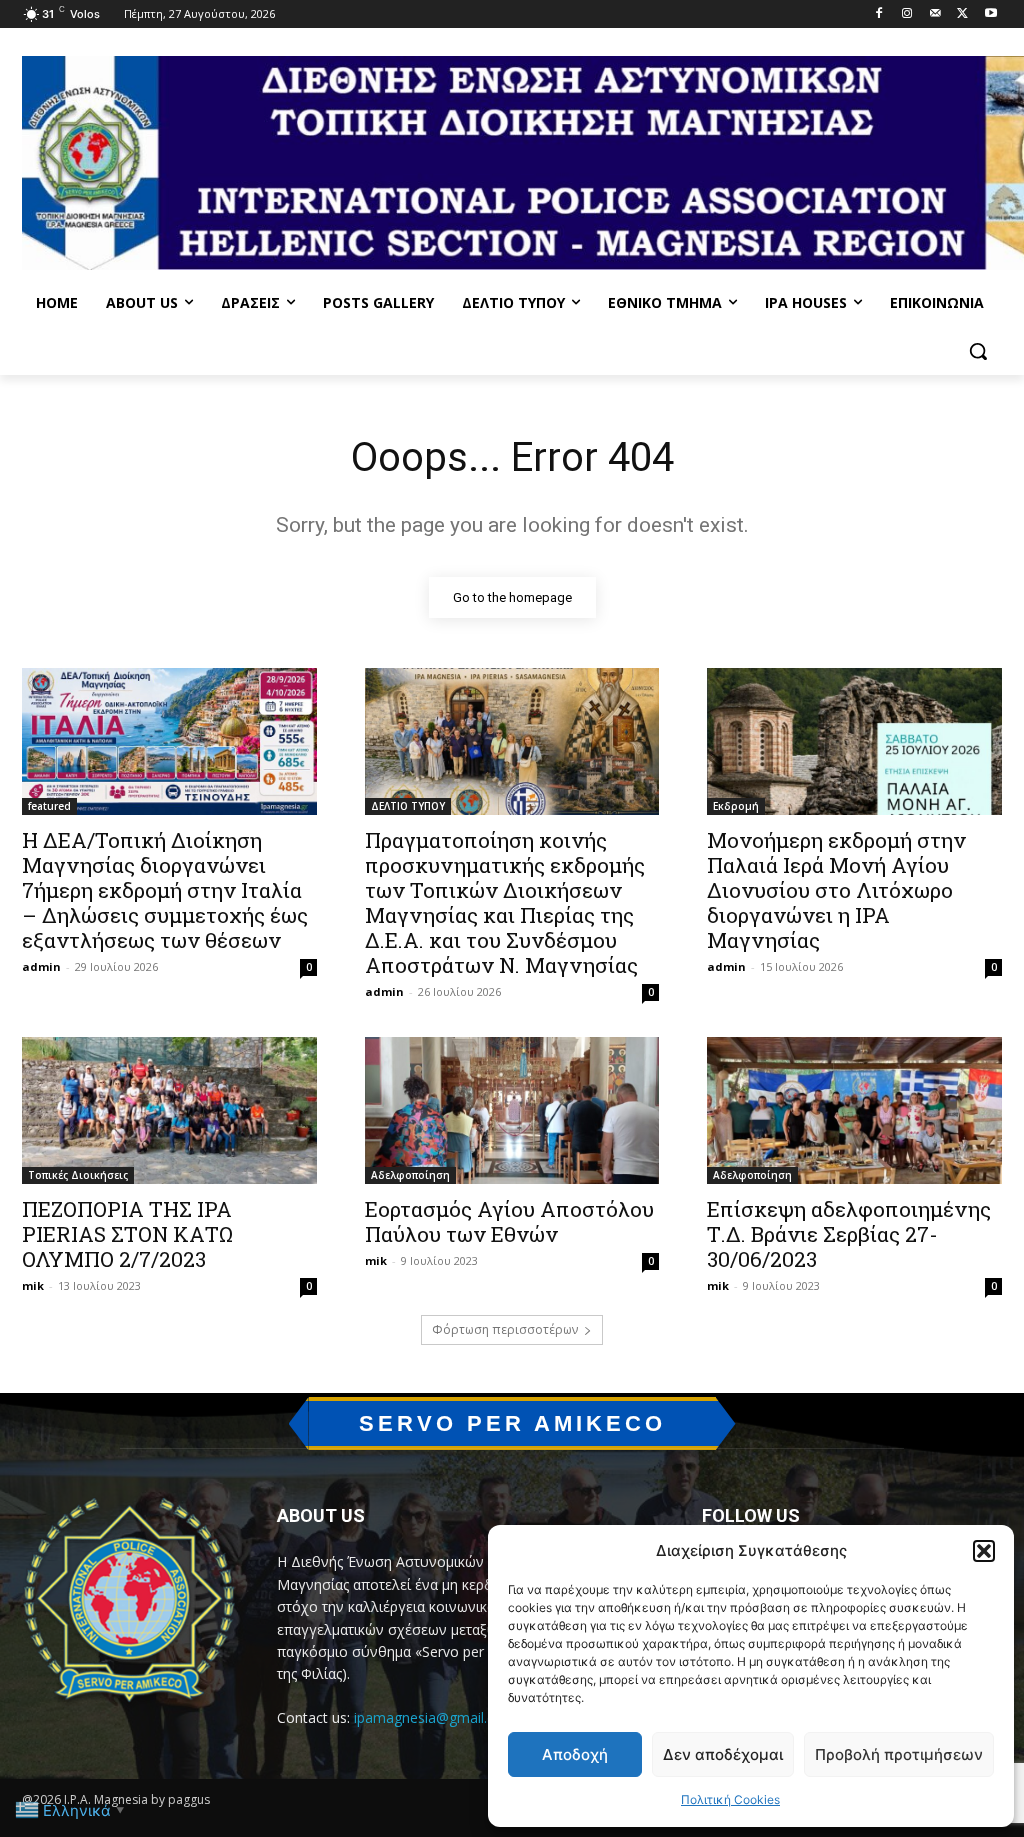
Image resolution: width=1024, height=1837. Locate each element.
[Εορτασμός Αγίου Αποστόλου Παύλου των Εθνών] (512, 1110)
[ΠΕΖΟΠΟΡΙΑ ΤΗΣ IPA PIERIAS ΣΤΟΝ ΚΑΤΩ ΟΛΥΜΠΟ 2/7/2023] (169, 1110)
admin (41, 966)
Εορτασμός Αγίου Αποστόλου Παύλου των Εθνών (509, 1221)
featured (49, 806)
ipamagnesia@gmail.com (435, 1717)
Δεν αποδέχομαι (723, 1754)
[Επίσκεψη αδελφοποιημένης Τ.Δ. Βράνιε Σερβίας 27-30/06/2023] (854, 1110)
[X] (962, 14)
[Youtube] (990, 14)
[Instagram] (907, 14)
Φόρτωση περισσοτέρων (505, 1329)
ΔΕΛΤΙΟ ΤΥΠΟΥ (408, 806)
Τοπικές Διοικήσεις (78, 1175)
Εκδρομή (736, 806)
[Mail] (935, 14)
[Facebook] (879, 14)
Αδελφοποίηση (410, 1175)
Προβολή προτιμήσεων (899, 1754)
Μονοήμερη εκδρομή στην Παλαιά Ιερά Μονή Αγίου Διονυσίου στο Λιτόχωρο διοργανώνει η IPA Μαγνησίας (836, 890)
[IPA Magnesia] (129, 1604)
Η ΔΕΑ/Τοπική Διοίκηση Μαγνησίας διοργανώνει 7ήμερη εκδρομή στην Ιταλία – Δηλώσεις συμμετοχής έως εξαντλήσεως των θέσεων (165, 890)
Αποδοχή (575, 1754)
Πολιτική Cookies (730, 1799)
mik (33, 1285)
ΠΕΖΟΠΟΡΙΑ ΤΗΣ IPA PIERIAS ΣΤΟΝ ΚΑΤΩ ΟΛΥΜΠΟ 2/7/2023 (127, 1234)
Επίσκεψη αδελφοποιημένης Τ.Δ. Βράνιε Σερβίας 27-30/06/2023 (849, 1234)
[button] (984, 1551)
